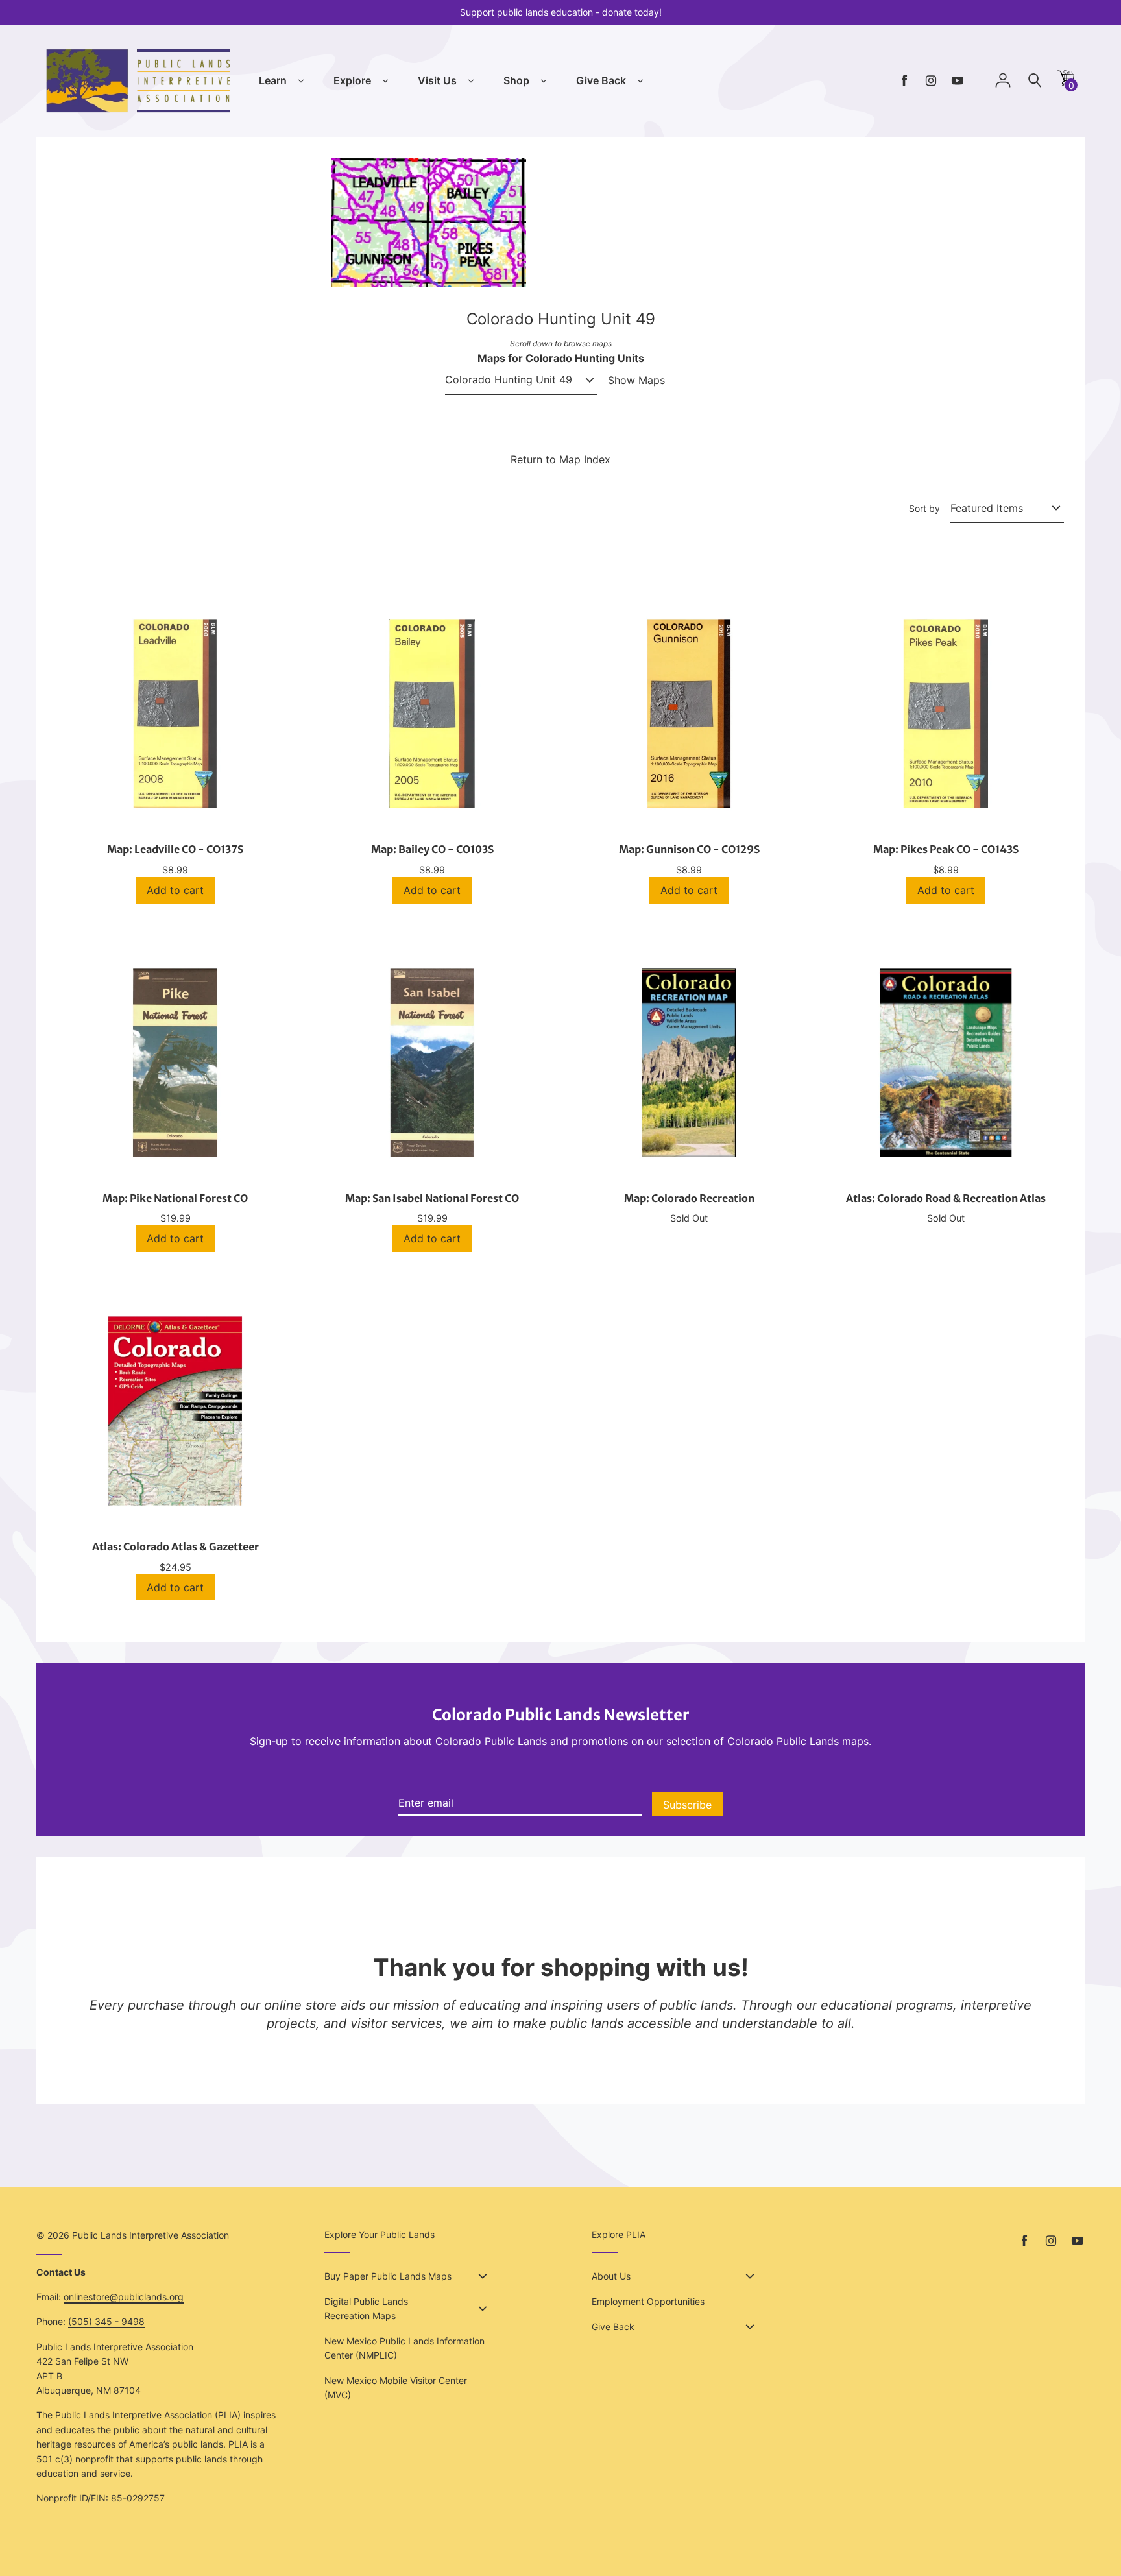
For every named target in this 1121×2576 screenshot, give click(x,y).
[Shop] (544, 81)
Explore (352, 80)
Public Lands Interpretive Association (151, 2235)
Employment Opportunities (648, 2301)
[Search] (1035, 81)
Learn (273, 80)
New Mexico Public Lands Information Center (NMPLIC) (404, 2348)
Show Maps (636, 380)
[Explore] (385, 81)
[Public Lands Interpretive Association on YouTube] (958, 81)
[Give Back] (640, 81)
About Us (611, 2276)
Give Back (601, 80)
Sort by (924, 508)
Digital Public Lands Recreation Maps (366, 2308)
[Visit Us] (471, 81)
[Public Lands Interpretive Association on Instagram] (931, 81)
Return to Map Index (560, 459)
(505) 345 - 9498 (106, 2321)
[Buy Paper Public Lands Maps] (483, 2276)
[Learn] (301, 81)
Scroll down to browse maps (561, 343)
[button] (1066, 83)
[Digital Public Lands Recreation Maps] (483, 2309)
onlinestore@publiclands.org (124, 2297)
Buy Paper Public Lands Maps (388, 2276)
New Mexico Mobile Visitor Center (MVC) (396, 2388)
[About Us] (750, 2276)
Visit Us (437, 80)
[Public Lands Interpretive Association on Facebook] (904, 81)
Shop (516, 80)
